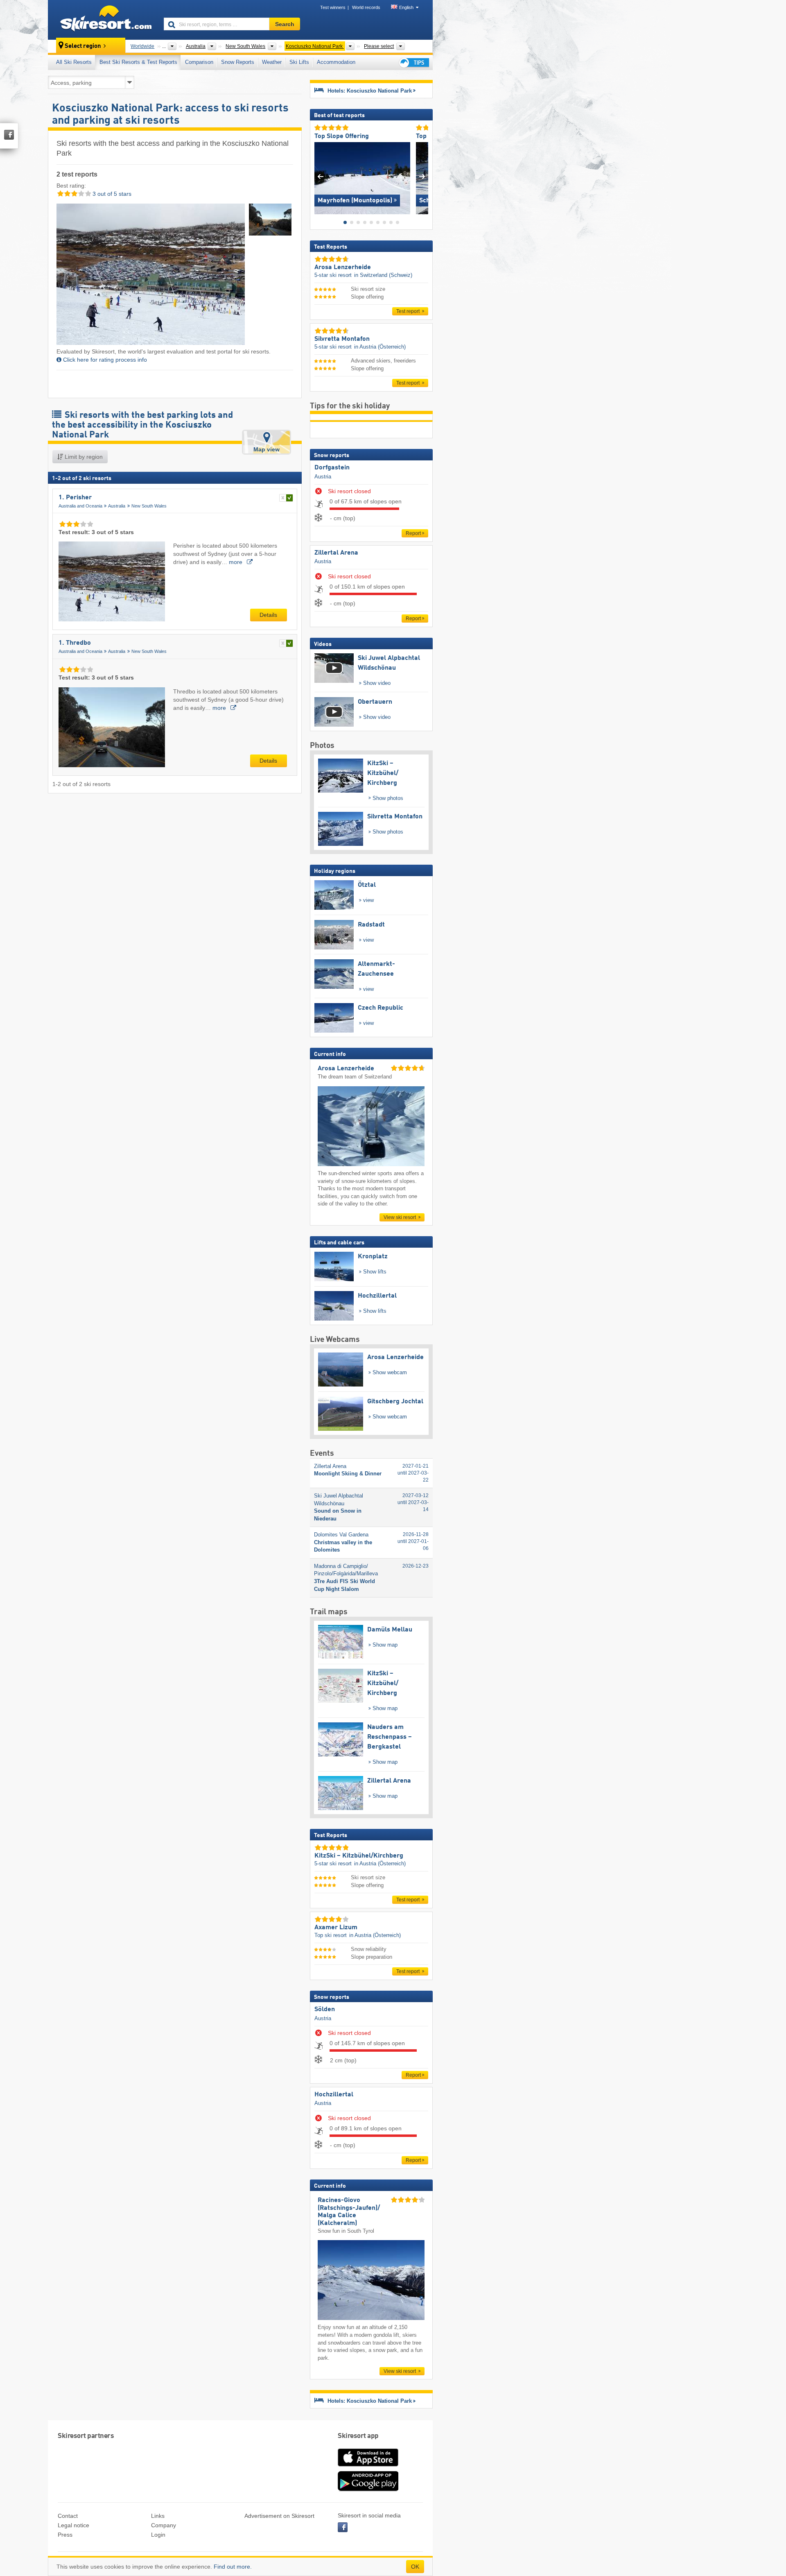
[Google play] (368, 2490)
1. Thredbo (75, 643)
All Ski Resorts (74, 62)
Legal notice (73, 2525)
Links (158, 2516)
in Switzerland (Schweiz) (383, 275)
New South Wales (149, 506)
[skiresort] (102, 20)
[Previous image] (320, 176)
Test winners (333, 7)
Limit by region (83, 457)
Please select (379, 46)
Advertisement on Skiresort (279, 2516)
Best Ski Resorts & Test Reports (138, 62)
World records (366, 7)
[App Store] (368, 2467)
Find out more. (233, 2567)
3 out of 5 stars (111, 194)
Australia (117, 506)
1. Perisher (75, 498)
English (406, 7)
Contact (68, 2516)
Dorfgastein (332, 468)
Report (413, 533)
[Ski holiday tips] (413, 62)
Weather (272, 62)
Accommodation (336, 62)
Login (158, 2535)
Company (164, 2525)
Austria (323, 477)
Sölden (325, 2010)
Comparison (199, 62)
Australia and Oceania (80, 506)
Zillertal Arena (336, 553)
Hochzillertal (334, 2095)
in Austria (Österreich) (380, 347)
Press (65, 2535)
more (236, 562)
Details (268, 615)
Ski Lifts (299, 62)
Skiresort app (358, 2436)
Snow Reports (238, 62)
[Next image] (422, 176)
